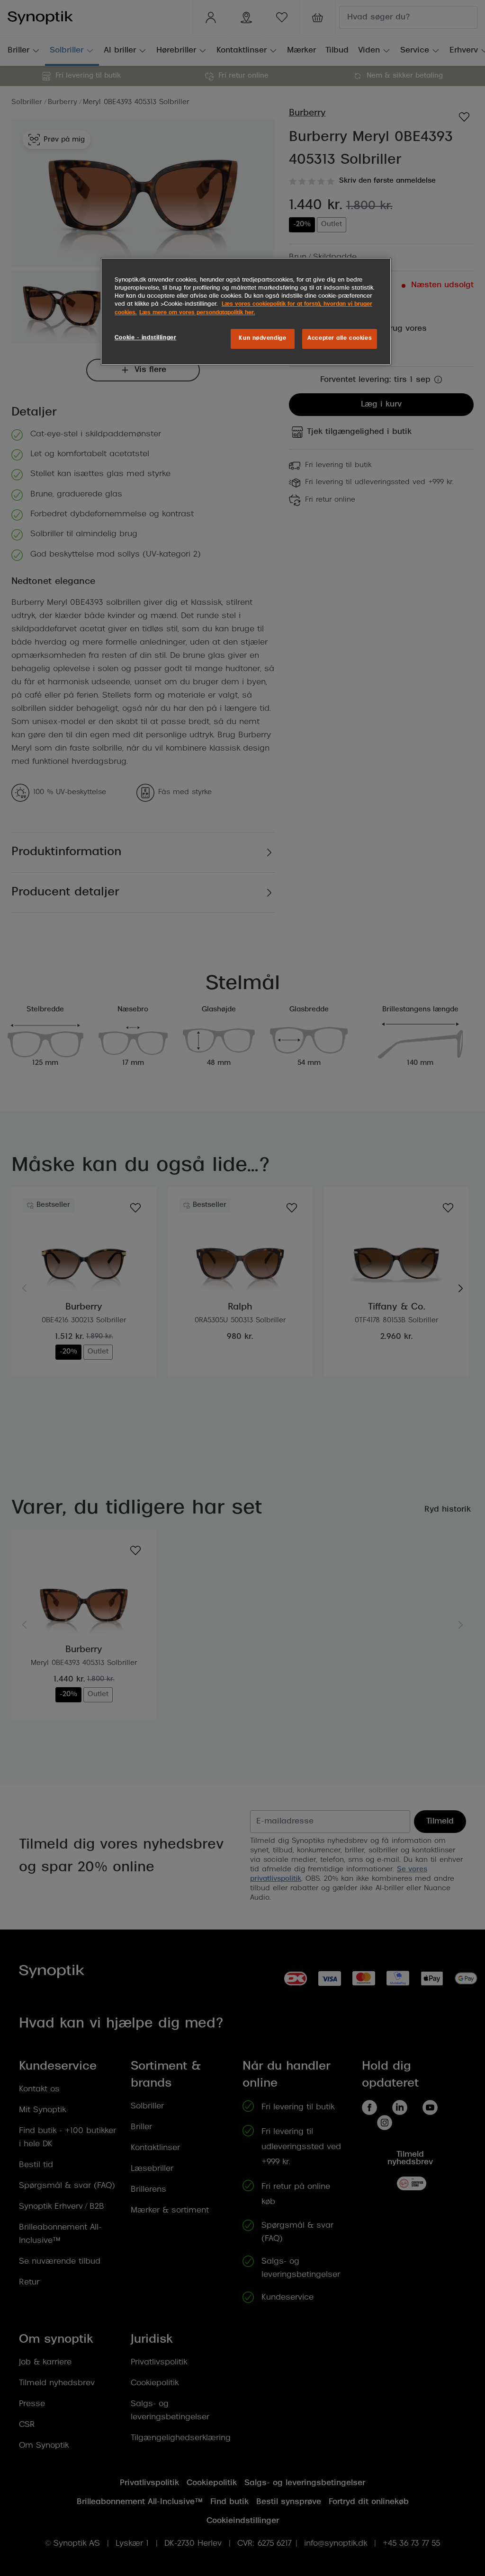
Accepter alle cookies (340, 338)
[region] (246, 311)
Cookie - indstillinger (146, 338)
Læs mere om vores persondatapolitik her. (197, 313)
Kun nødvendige (262, 338)
